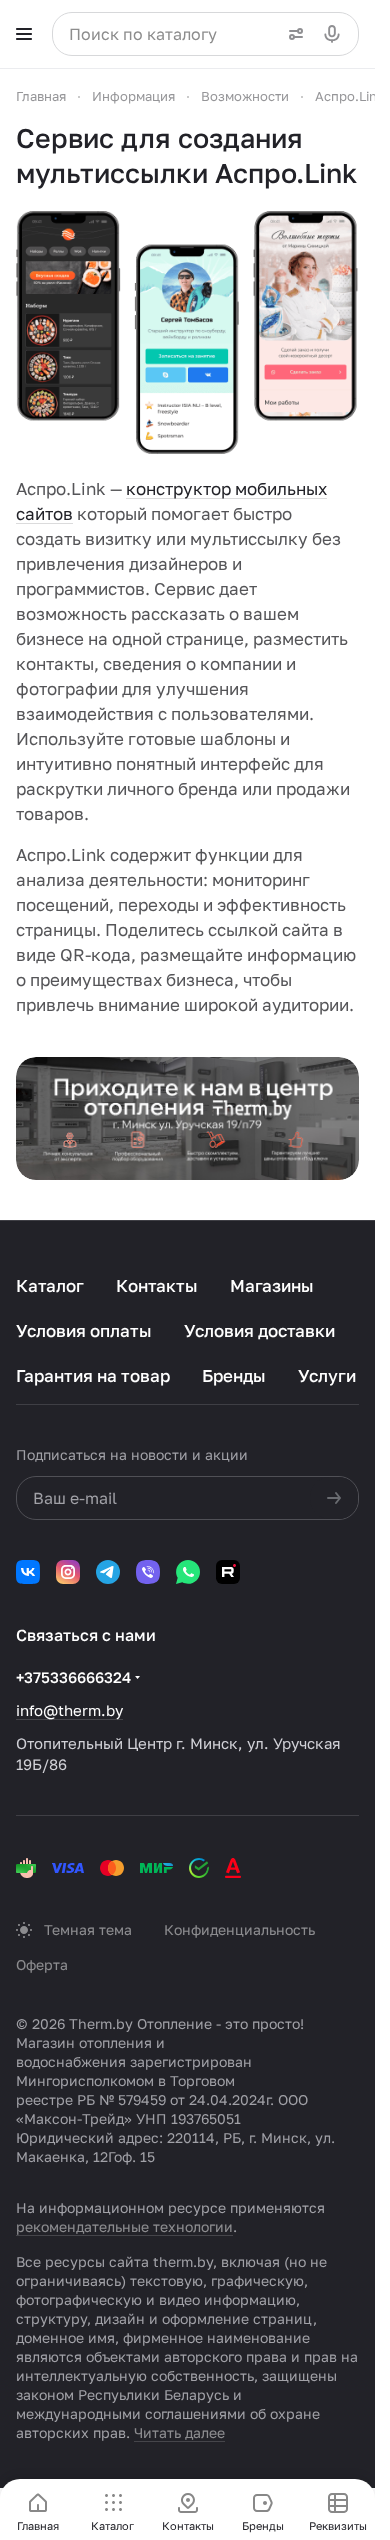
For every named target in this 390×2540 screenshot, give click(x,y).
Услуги (327, 1375)
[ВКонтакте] (28, 1572)
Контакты (157, 1285)
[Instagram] (68, 1572)
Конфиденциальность (239, 1929)
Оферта (42, 1964)
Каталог (50, 1285)
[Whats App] (188, 1572)
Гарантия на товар (93, 1375)
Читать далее (179, 2432)
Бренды (234, 1375)
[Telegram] (108, 1572)
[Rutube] (228, 1572)
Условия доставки (259, 1330)
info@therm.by (69, 1710)
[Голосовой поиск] (336, 34)
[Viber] (148, 1572)
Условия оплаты (84, 1330)
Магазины (272, 1285)
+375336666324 (73, 1677)
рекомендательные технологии (124, 2226)
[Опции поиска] (292, 34)
